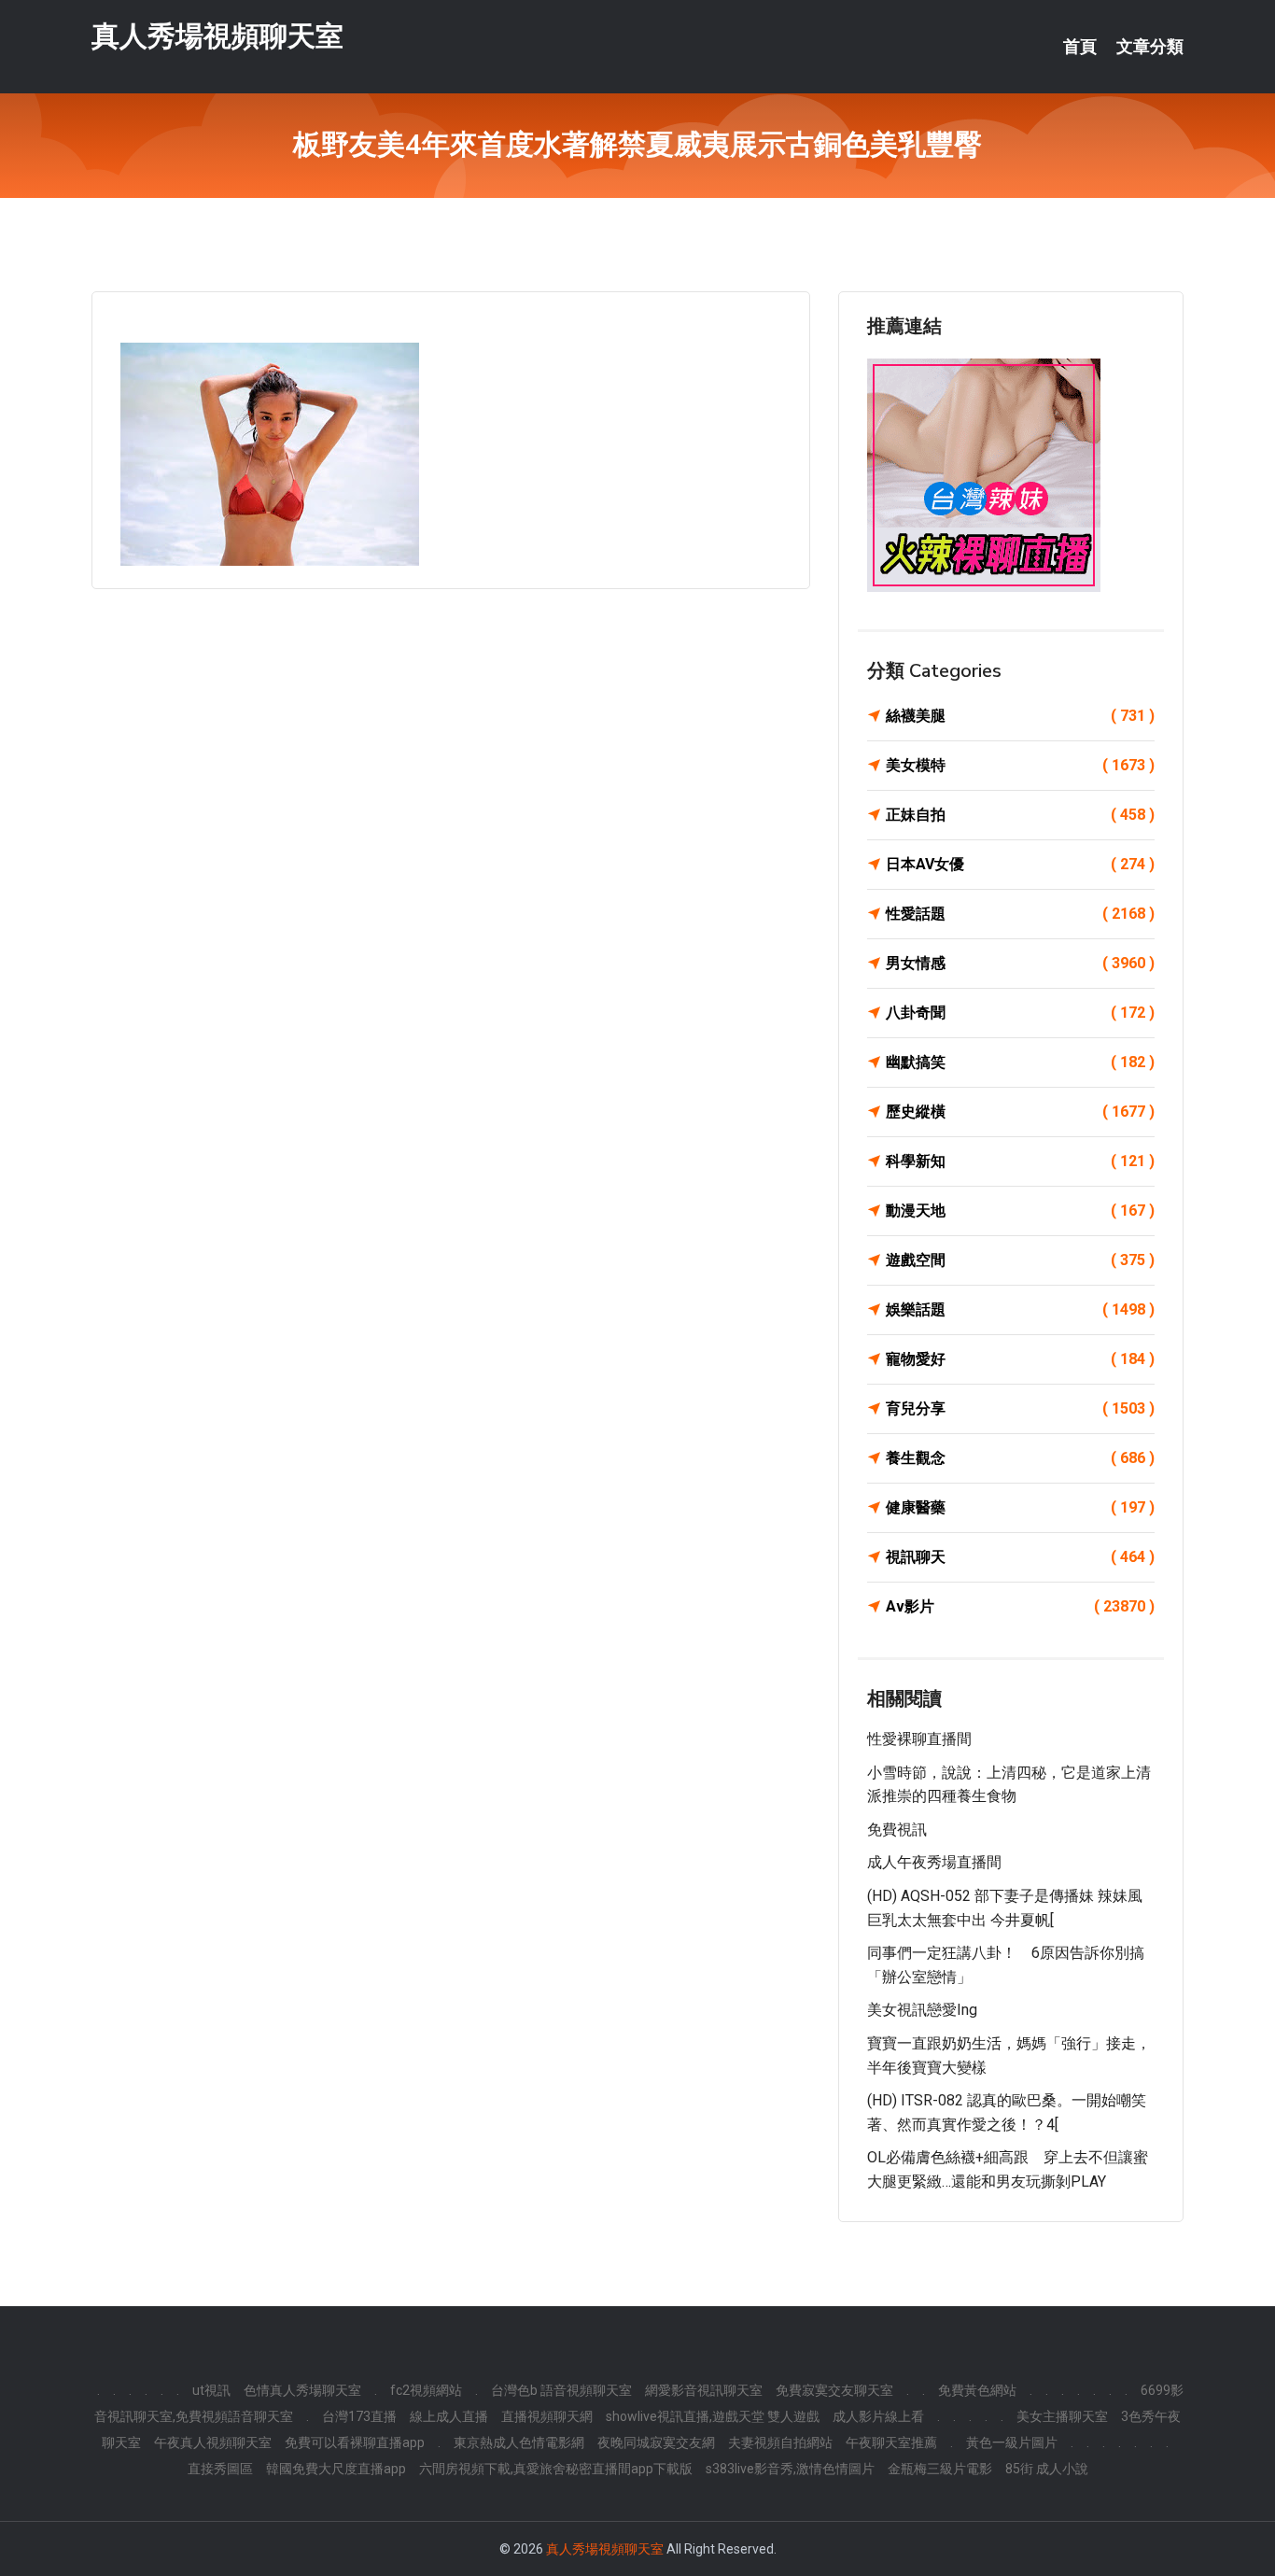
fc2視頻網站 (426, 2390)
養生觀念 (1020, 1458)
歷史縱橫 (1020, 1112)
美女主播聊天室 (1062, 2416)
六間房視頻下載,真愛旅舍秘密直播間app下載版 (556, 2469)
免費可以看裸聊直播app (355, 2442)
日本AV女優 (1020, 864)
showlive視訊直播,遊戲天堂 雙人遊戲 (713, 2416)
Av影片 (1020, 1606)
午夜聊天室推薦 (891, 2442)
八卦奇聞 (1020, 1013)
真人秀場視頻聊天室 (217, 36)
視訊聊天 (1020, 1557)
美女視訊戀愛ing (922, 2010)
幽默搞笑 (1020, 1062)
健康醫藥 (1020, 1507)
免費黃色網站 (977, 2390)
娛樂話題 (1020, 1309)
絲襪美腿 (1020, 716)
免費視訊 (897, 1830)
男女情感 (1020, 963)
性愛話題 (1020, 914)
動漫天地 (1020, 1211)
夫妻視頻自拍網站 (780, 2442)
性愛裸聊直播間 (919, 1739)
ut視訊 (211, 2390)
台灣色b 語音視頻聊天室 (561, 2390)
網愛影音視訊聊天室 (704, 2390)
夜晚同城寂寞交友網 (656, 2442)
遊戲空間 (1020, 1260)
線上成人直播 (449, 2416)
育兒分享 (1020, 1408)
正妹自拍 (1020, 815)
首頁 (1080, 47)
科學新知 (1020, 1161)
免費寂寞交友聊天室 (834, 2390)
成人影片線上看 (878, 2416)
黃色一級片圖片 (1012, 2442)
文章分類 (1150, 47)
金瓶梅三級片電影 (940, 2469)
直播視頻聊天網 (547, 2416)
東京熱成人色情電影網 (519, 2442)
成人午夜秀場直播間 (934, 1862)
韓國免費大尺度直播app (336, 2469)
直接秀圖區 (220, 2469)
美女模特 (1020, 765)
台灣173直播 (359, 2416)
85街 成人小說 (1047, 2469)
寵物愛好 (1020, 1359)
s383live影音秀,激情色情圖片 (790, 2469)
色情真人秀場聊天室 (302, 2390)
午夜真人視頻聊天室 (213, 2442)
